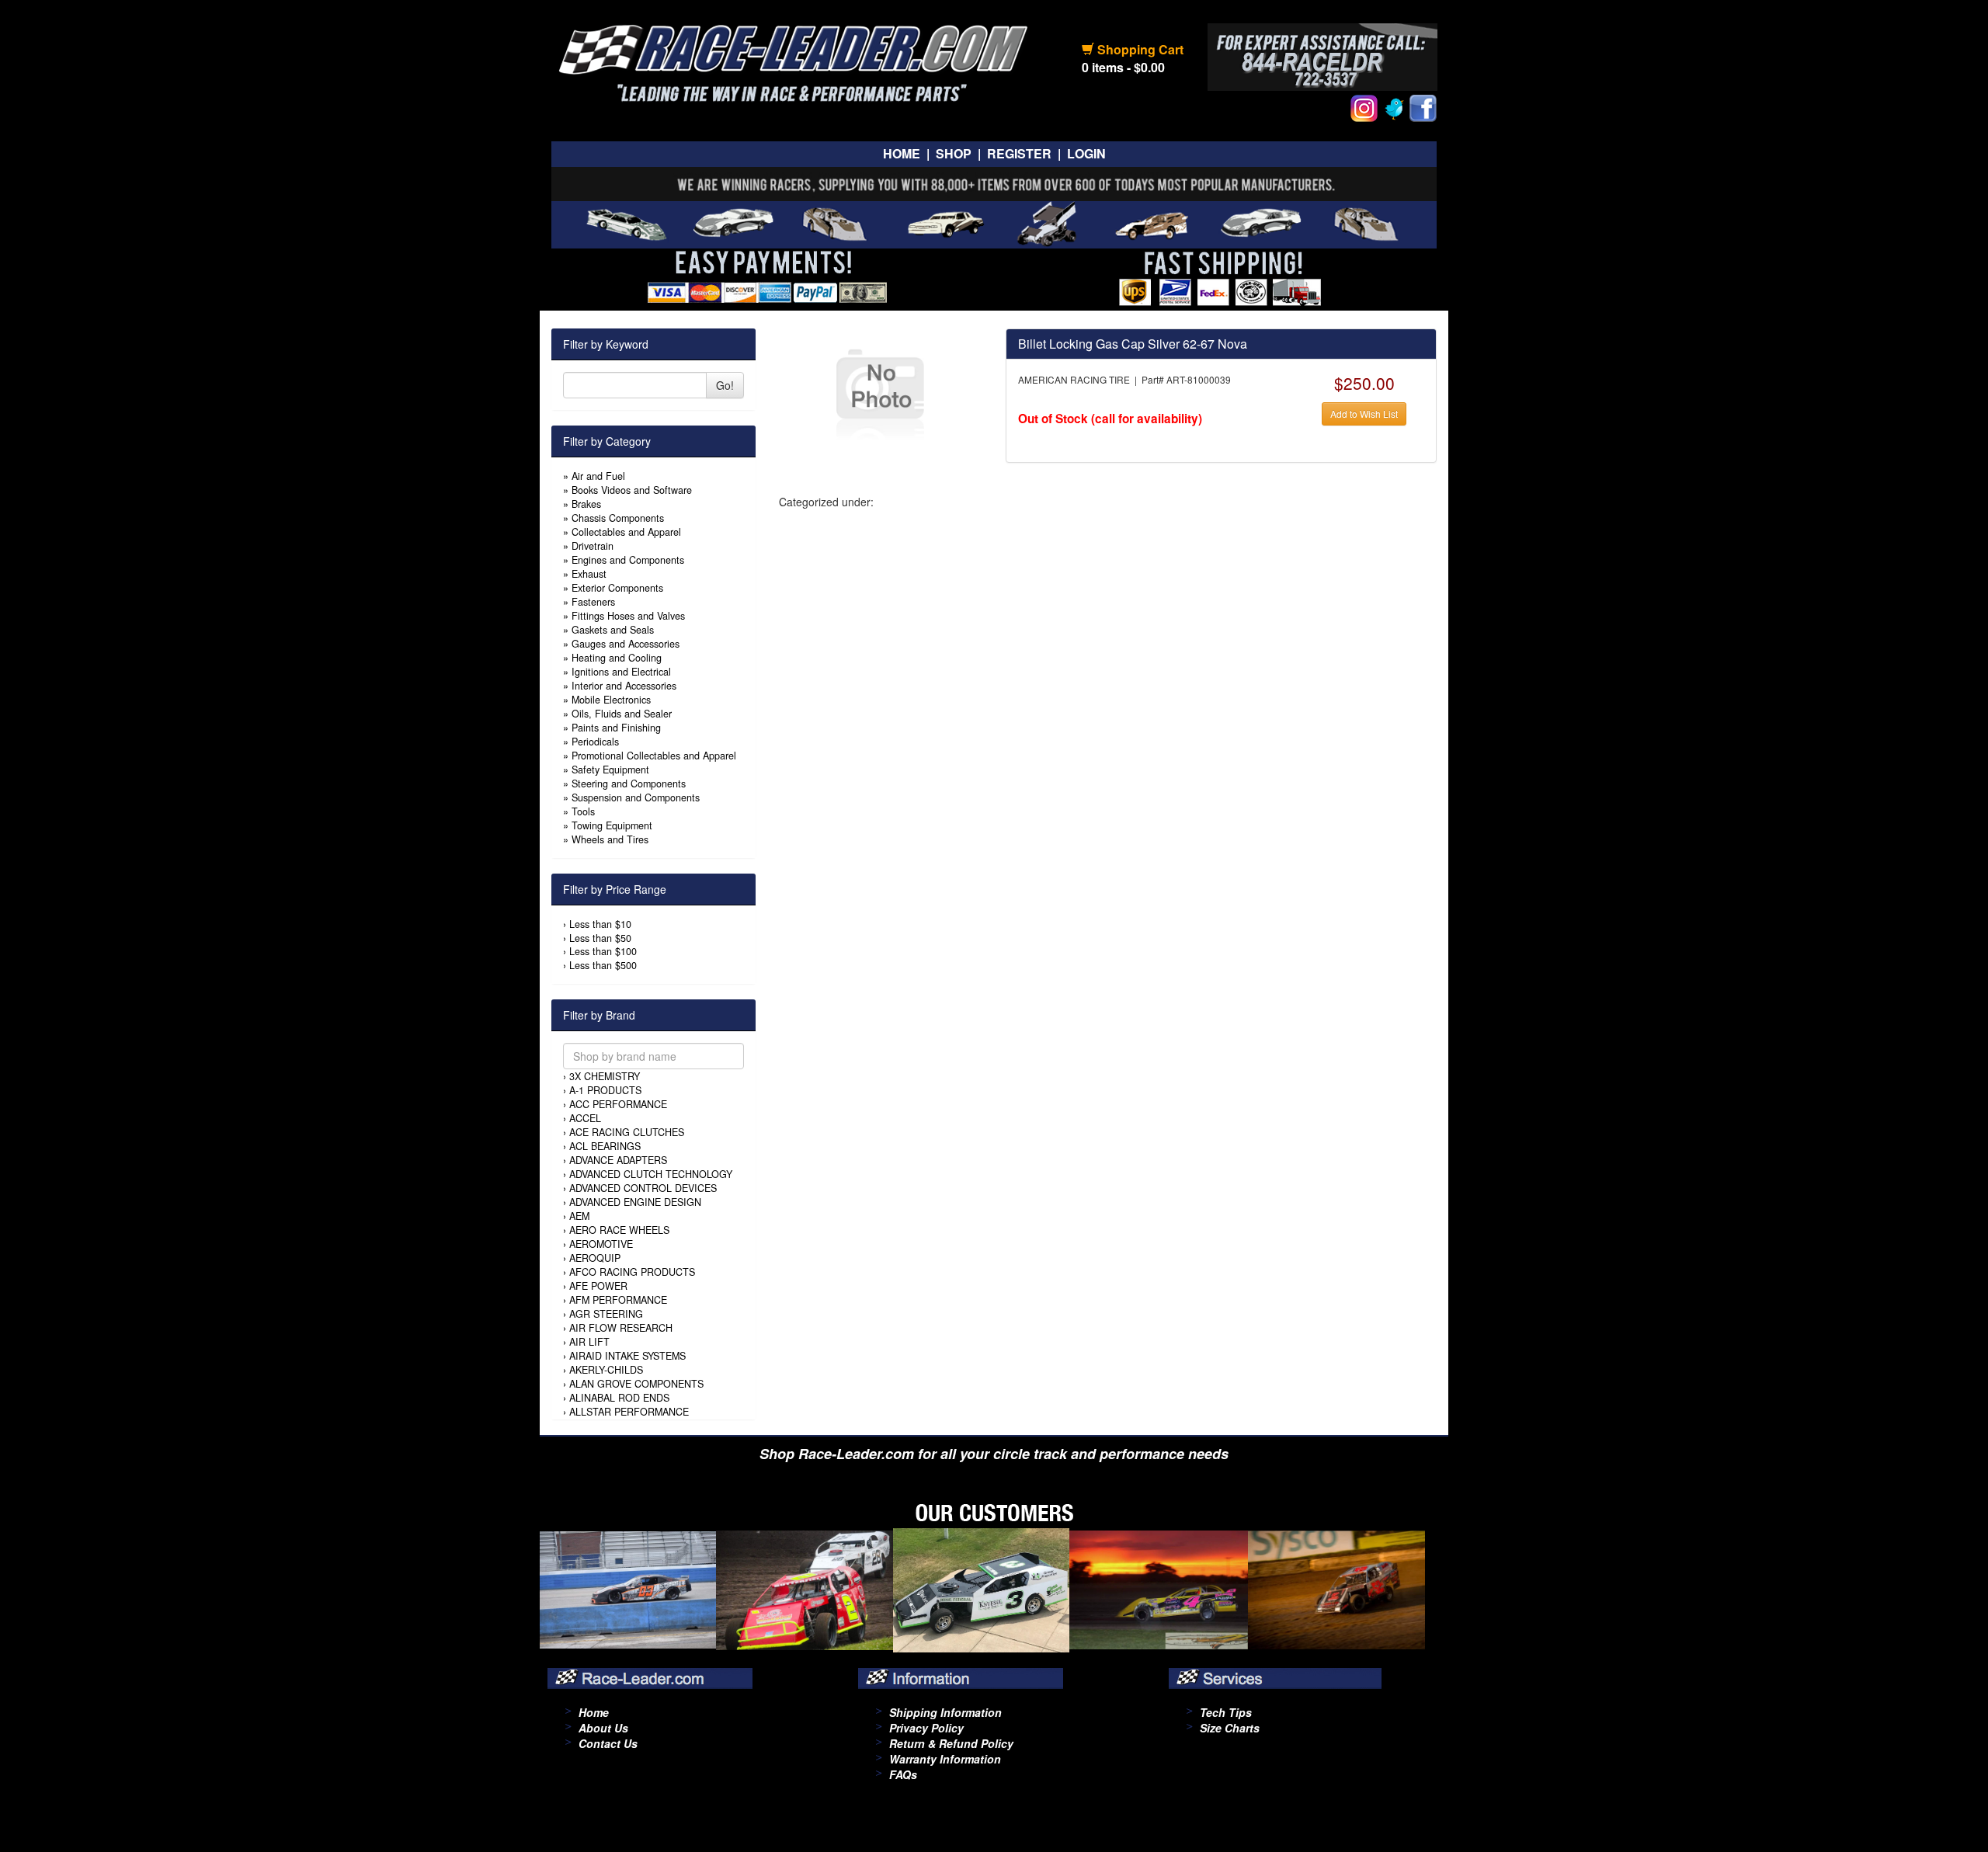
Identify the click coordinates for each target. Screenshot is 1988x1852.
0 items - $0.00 (1123, 67)
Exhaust (589, 574)
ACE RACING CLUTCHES (627, 1132)
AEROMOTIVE (601, 1244)
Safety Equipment (610, 770)
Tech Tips (1226, 1712)
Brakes (586, 504)
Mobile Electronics (611, 700)
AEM (579, 1216)
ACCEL (585, 1118)
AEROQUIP (595, 1258)
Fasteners (593, 602)
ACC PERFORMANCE (618, 1104)
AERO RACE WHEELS (619, 1230)
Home (902, 153)
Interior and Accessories (624, 686)
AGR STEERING (606, 1314)
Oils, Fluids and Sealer (622, 714)
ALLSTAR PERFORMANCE (629, 1412)
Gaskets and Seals (613, 630)
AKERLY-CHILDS (606, 1370)
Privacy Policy (926, 1728)
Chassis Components (618, 518)
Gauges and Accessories (626, 644)
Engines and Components (628, 560)
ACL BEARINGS (605, 1146)
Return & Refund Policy (951, 1743)
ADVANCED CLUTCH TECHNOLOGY (651, 1174)
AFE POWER (598, 1286)
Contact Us (608, 1743)
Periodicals (595, 742)
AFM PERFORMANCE (618, 1300)
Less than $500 (603, 965)
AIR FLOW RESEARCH (621, 1328)
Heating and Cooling (617, 658)
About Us (603, 1728)
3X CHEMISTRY (605, 1076)
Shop (954, 153)
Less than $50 (600, 938)
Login (1086, 153)
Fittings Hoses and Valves (628, 616)
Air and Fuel (598, 476)
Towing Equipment (612, 825)
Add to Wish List (1364, 413)
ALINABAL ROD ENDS (619, 1398)
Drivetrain (593, 546)
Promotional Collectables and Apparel (654, 756)
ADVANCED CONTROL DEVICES (643, 1188)
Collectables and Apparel (626, 532)
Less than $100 (603, 951)
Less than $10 (600, 924)
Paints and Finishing (616, 728)
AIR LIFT (589, 1342)
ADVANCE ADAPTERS (618, 1160)
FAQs (903, 1774)
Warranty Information (945, 1759)
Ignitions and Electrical (621, 672)
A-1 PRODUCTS (605, 1090)
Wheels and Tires (610, 839)
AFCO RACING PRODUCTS (632, 1272)
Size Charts (1230, 1728)
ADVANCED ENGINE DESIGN (635, 1202)
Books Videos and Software (632, 490)
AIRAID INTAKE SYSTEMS (627, 1356)
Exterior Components (617, 588)
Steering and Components (629, 784)
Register (1019, 153)
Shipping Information (945, 1712)
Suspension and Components (636, 797)
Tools (583, 811)
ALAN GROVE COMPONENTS (636, 1384)
